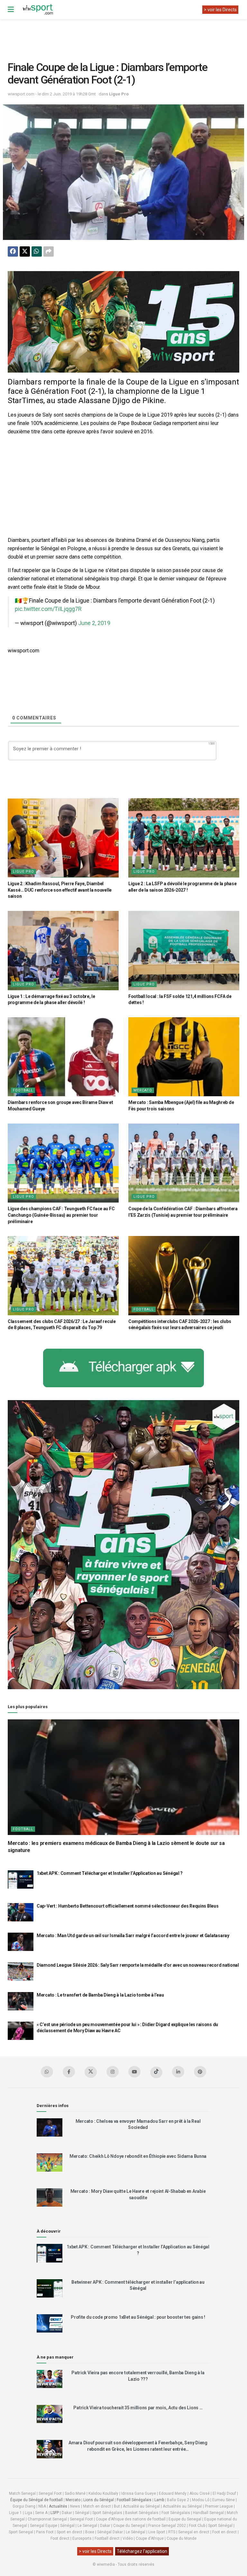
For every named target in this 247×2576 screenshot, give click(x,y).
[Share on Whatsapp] (37, 251)
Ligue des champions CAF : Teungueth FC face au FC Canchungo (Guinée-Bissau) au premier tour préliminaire (61, 1215)
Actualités (58, 2506)
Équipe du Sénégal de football (37, 2500)
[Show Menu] (11, 10)
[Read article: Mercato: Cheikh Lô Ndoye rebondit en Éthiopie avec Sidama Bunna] (50, 2162)
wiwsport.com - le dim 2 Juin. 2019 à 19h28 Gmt (52, 94)
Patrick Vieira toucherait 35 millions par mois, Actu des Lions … (138, 2408)
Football (23, 1090)
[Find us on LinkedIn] (178, 2072)
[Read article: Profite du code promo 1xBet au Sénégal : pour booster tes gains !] (50, 2323)
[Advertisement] (125, 35)
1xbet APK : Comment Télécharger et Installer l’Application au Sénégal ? (110, 1873)
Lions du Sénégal (99, 2500)
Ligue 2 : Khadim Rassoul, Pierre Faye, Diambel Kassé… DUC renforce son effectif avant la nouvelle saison (60, 890)
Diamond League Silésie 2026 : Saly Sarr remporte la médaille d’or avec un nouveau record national (138, 1965)
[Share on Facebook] (13, 251)
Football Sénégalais (134, 2500)
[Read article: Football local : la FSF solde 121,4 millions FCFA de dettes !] (184, 951)
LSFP (55, 2513)
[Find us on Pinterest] (200, 2072)
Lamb (159, 2500)
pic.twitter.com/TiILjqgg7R (48, 609)
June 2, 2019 (94, 623)
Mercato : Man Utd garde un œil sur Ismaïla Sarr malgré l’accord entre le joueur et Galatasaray (133, 1936)
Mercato (143, 1090)
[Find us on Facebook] (69, 2072)
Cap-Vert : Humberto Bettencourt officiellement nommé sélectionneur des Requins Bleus (128, 1906)
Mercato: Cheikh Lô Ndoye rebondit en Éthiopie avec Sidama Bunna (138, 2156)
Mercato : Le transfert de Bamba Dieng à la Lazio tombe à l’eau (100, 1995)
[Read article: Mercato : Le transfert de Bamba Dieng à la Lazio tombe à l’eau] (21, 2001)
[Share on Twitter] (25, 251)
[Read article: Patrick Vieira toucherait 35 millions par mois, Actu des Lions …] (50, 2414)
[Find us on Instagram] (113, 2072)
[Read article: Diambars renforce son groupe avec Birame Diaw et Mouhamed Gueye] (63, 1057)
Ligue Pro (119, 94)
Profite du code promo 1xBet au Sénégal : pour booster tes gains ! (138, 2317)
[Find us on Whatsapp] (47, 2072)
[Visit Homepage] (38, 10)
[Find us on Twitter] (91, 2072)
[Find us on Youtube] (134, 2072)
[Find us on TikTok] (156, 2072)
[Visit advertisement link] (123, 322)
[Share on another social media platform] (49, 251)
